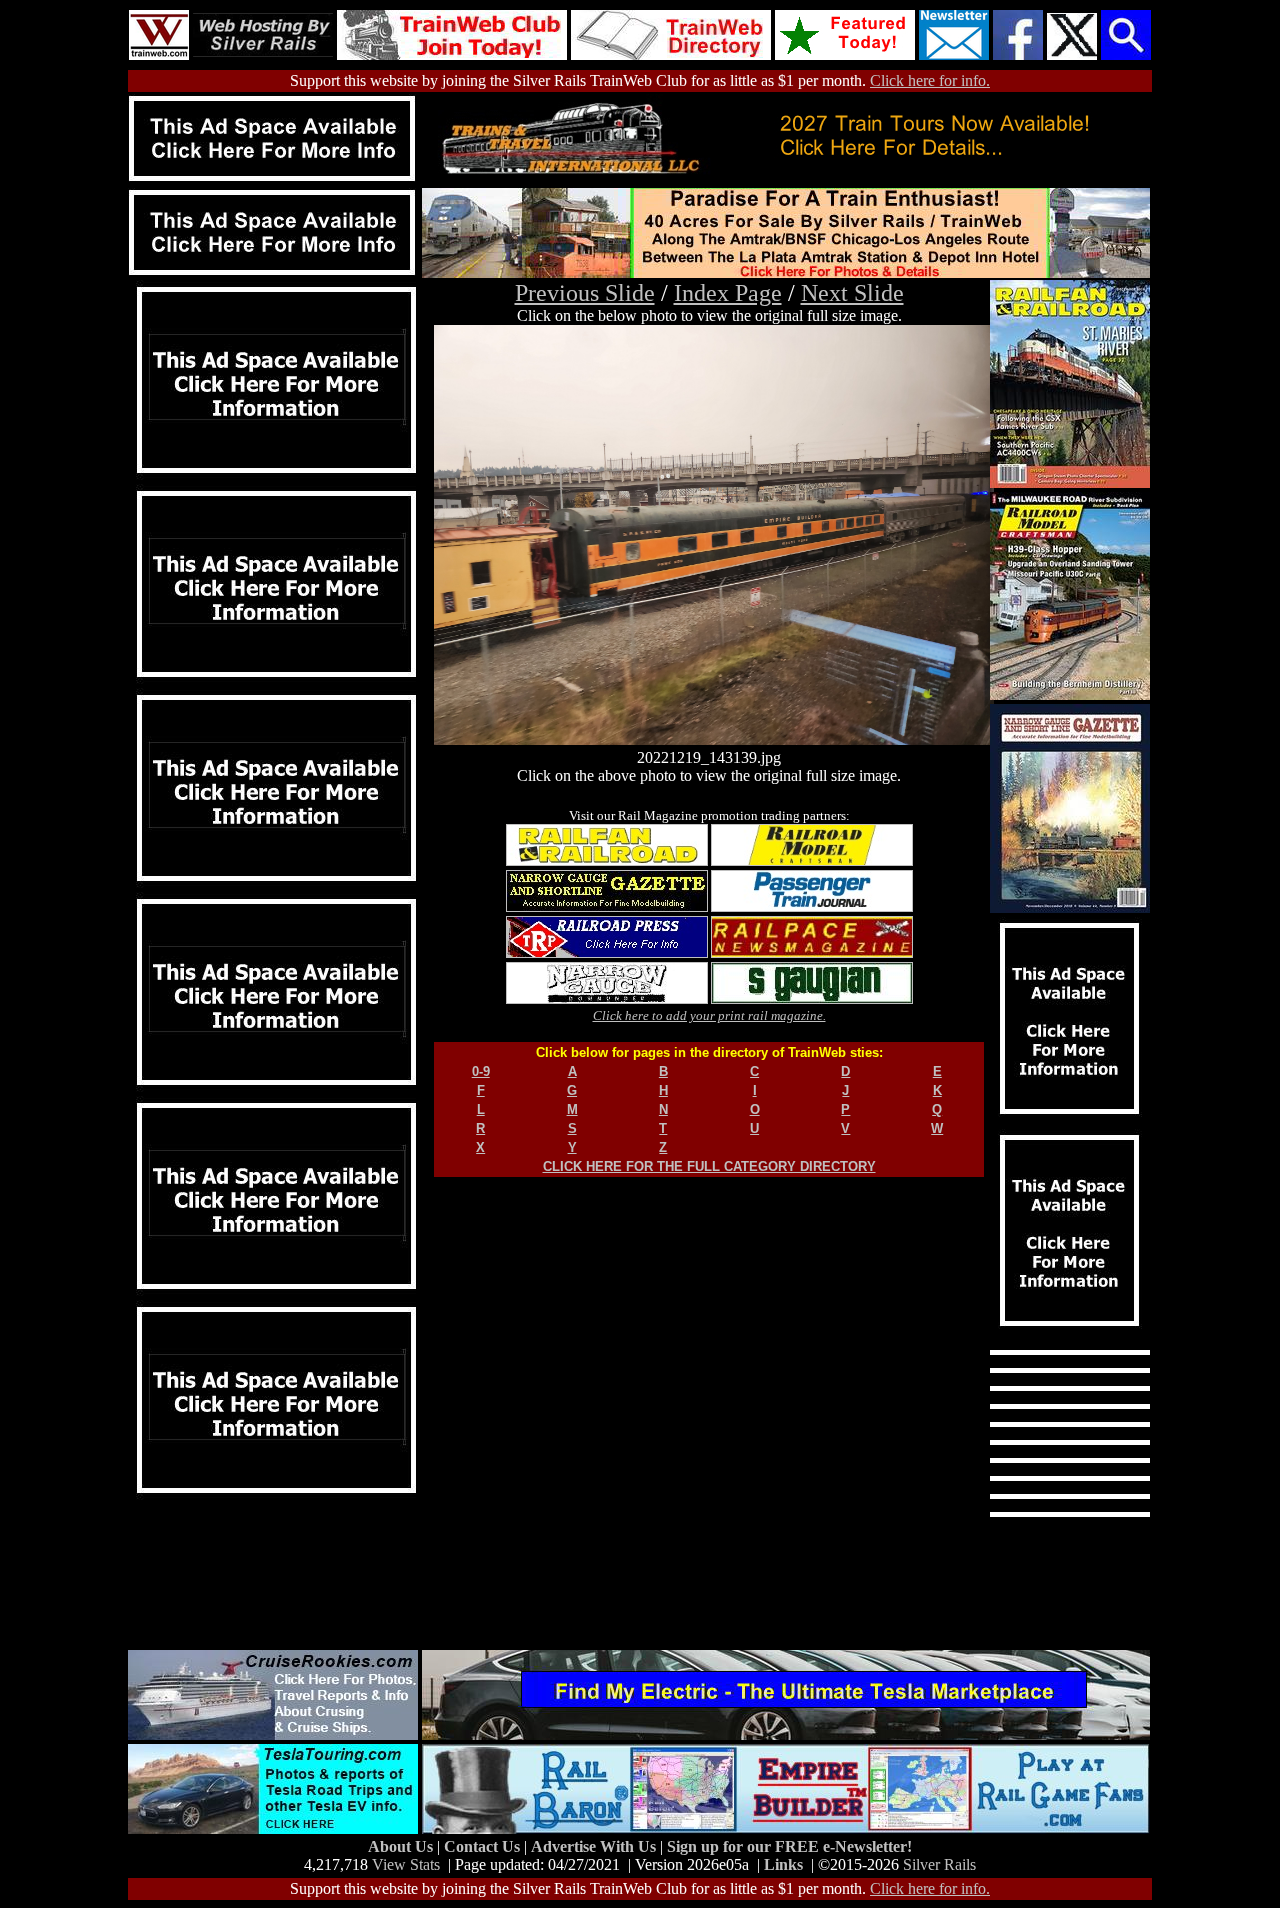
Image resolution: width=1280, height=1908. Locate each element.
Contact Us (484, 1846)
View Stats (406, 1864)
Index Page (728, 293)
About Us (402, 1846)
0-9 (481, 1071)
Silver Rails (939, 1864)
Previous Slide (585, 293)
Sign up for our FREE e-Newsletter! (789, 1846)
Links (783, 1864)
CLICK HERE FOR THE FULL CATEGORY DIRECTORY (709, 1166)
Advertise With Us (595, 1846)
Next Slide (852, 293)
